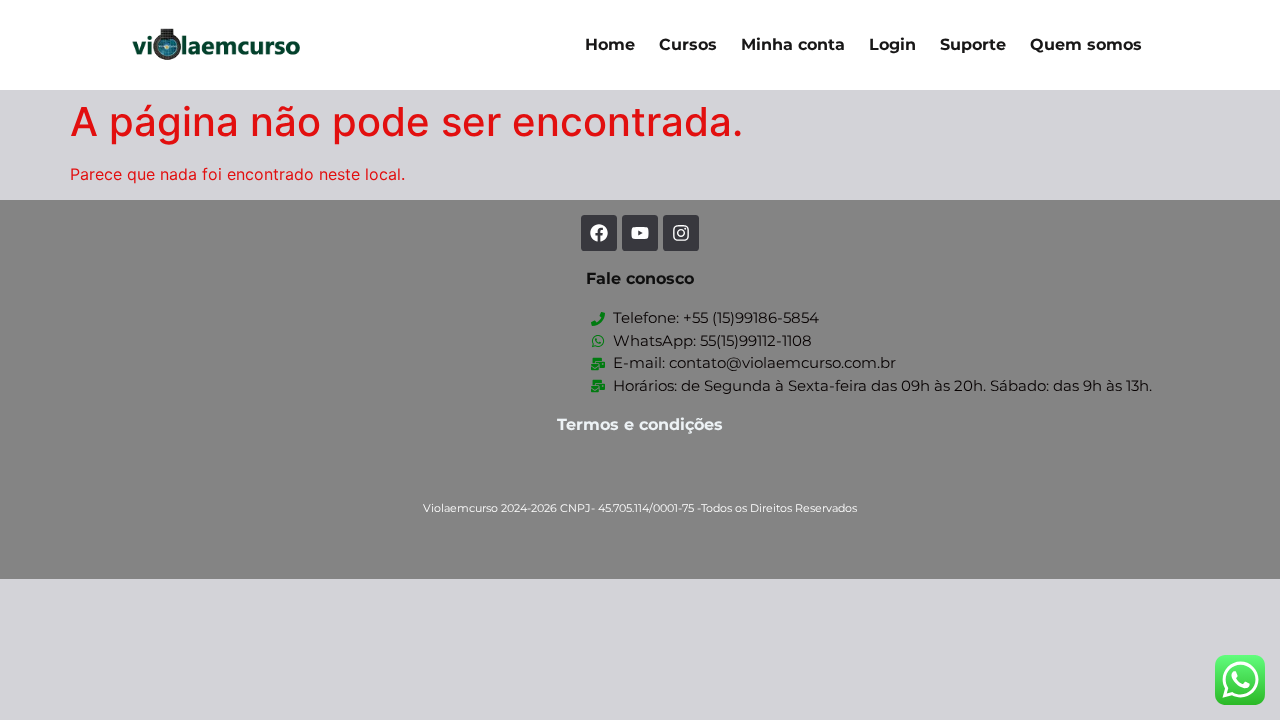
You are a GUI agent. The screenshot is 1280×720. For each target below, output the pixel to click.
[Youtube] (640, 233)
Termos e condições (640, 424)
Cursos (688, 44)
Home (610, 44)
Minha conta (793, 44)
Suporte (973, 44)
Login (892, 44)
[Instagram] (681, 233)
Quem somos (1086, 44)
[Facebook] (599, 233)
